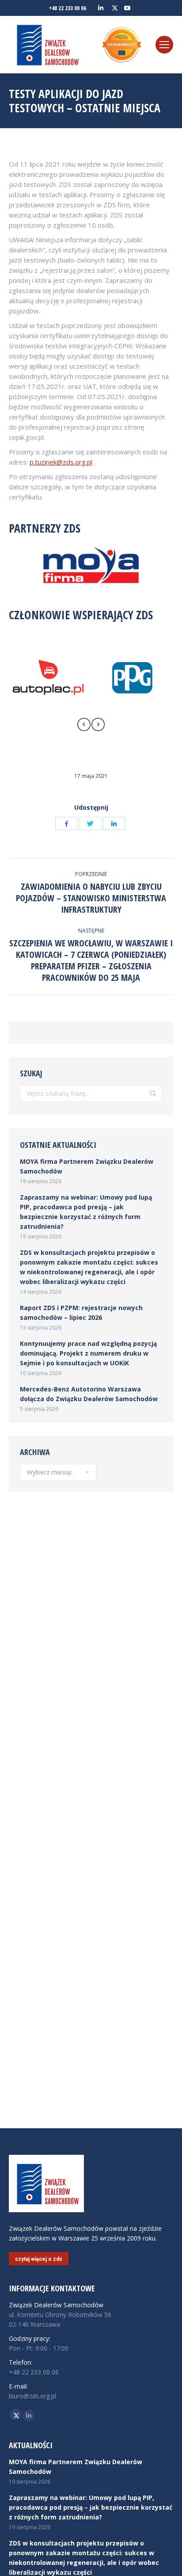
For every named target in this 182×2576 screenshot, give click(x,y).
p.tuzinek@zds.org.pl (61, 462)
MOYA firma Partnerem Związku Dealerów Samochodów (87, 1166)
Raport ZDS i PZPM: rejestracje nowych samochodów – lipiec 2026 (81, 1313)
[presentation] (84, 726)
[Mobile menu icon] (164, 45)
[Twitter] (90, 823)
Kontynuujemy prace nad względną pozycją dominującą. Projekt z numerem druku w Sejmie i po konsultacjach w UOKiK (88, 1353)
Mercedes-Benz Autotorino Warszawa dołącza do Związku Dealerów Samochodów (89, 1394)
